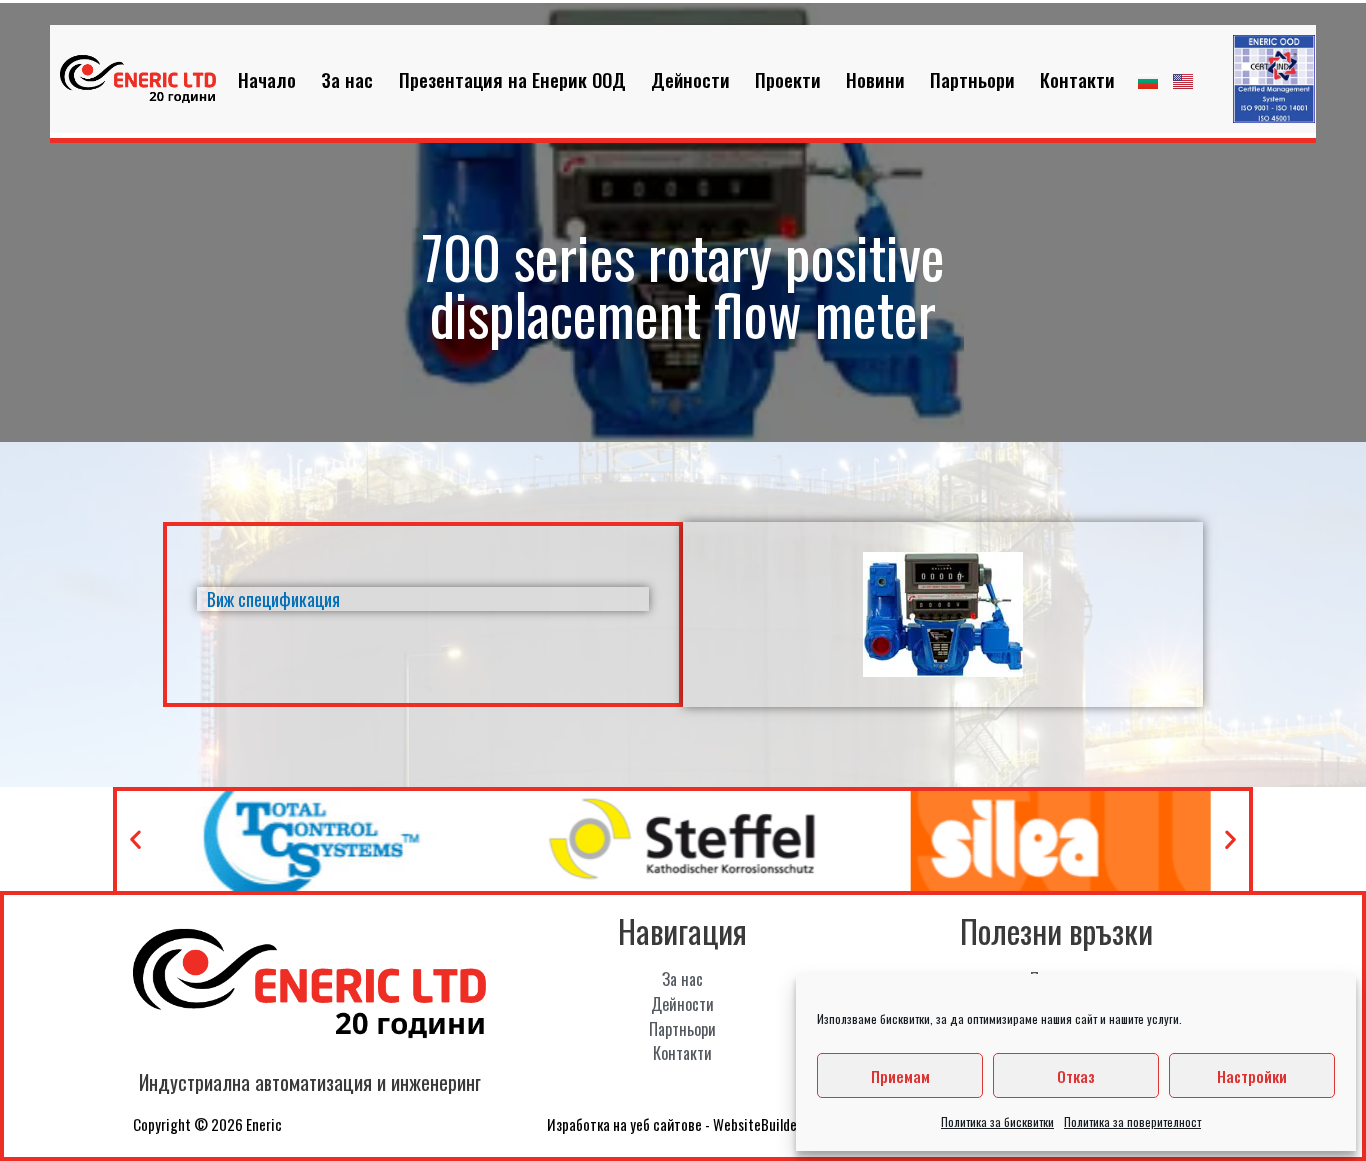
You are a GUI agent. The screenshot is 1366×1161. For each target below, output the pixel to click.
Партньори (972, 79)
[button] (135, 839)
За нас (347, 79)
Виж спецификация (273, 599)
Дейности (690, 79)
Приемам (900, 1076)
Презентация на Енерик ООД (512, 79)
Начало (267, 79)
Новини (875, 79)
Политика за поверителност (1132, 1121)
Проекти (788, 79)
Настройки (1252, 1076)
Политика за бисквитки (997, 1121)
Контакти (1077, 79)
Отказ (1076, 1076)
